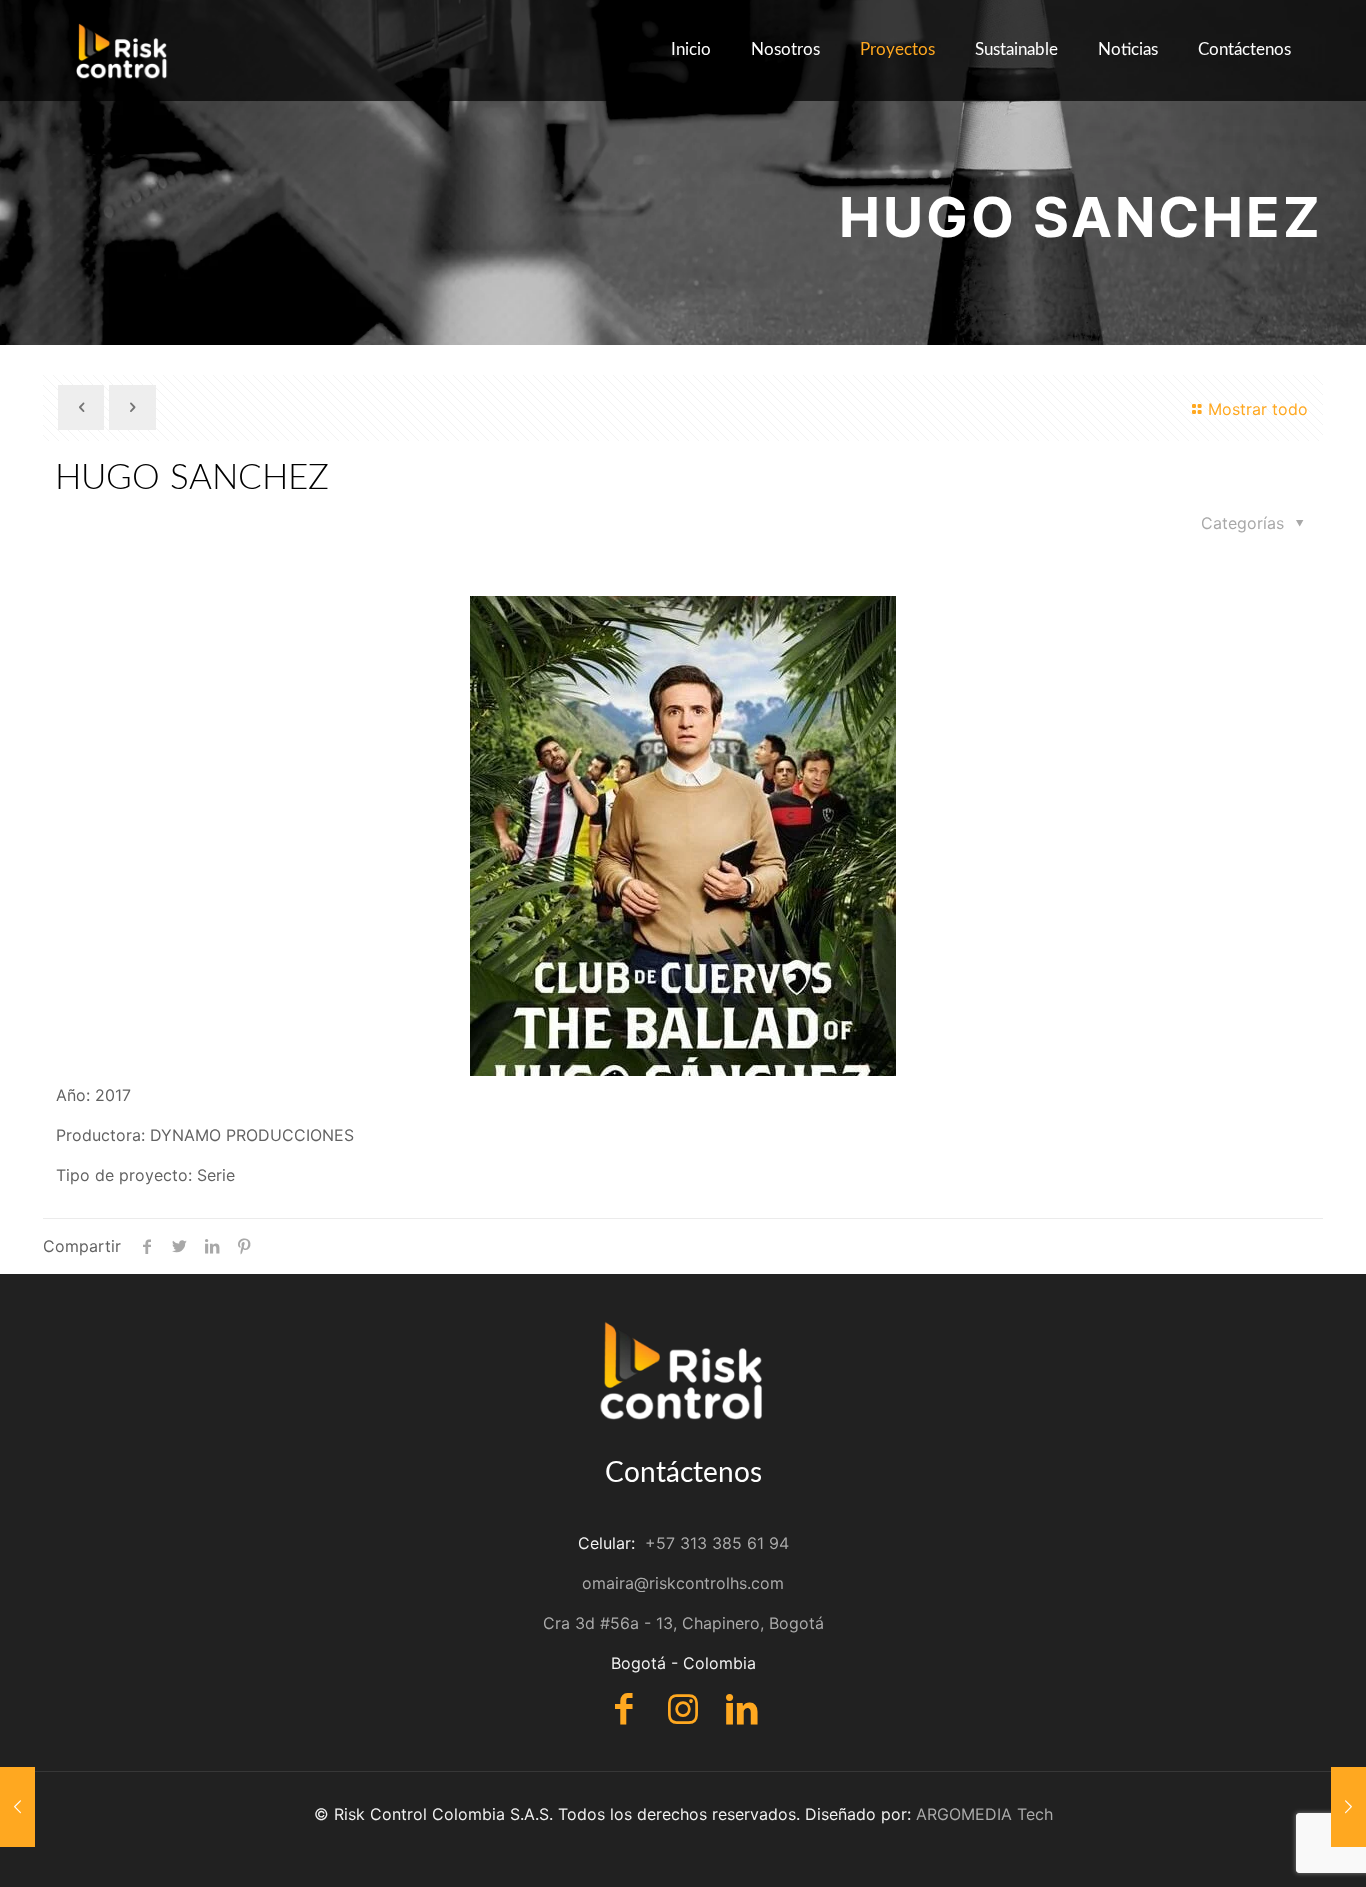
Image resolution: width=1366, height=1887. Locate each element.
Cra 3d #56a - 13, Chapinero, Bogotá (683, 1623)
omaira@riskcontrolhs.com (683, 1583)
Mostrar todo (1258, 409)
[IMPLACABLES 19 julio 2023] (1348, 1807)
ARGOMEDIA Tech (984, 1814)
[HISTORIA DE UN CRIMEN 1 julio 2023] (17, 1807)
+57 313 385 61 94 (717, 1543)
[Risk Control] (122, 50)
